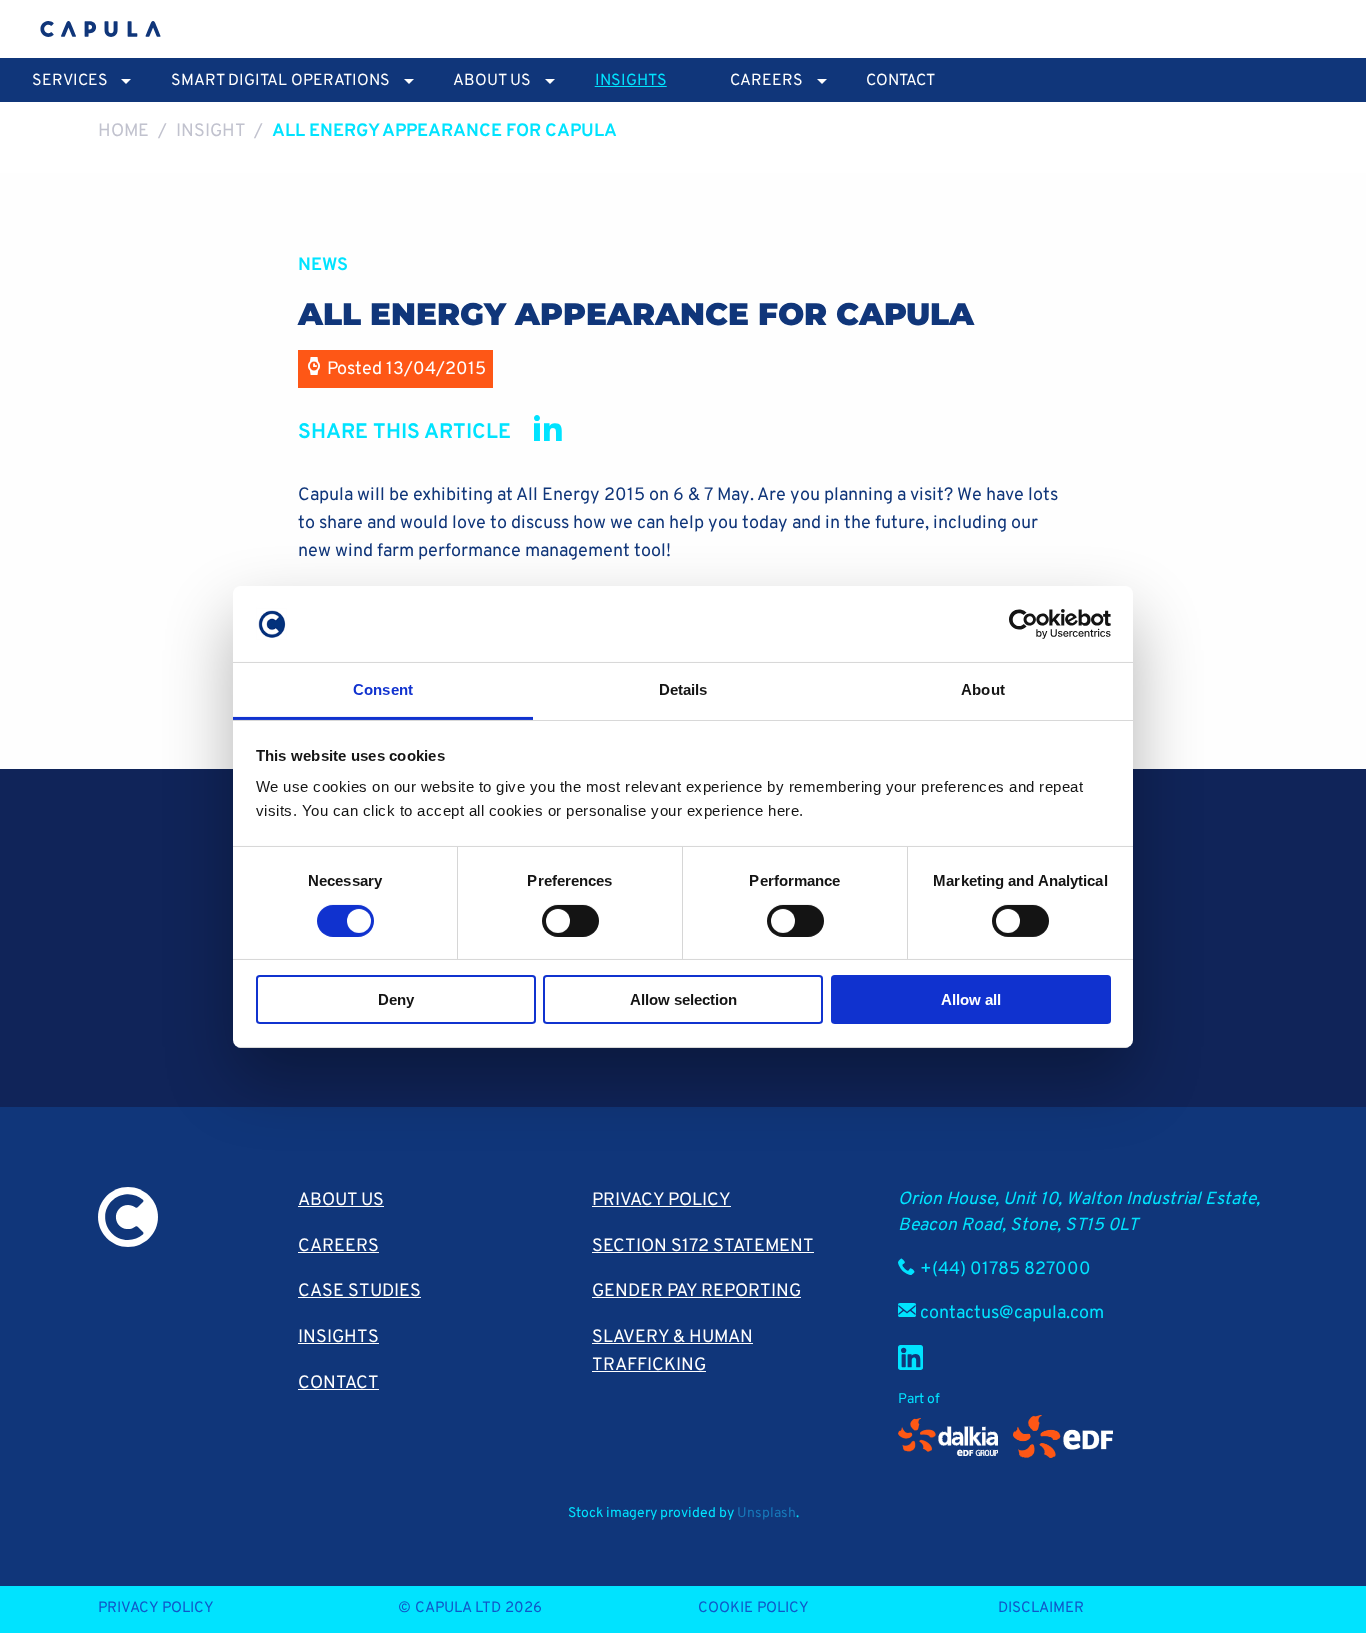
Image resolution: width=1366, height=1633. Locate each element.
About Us (341, 1200)
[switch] (570, 921)
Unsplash (766, 1513)
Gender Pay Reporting (696, 1291)
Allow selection (683, 999)
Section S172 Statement (703, 1246)
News (323, 265)
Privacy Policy (661, 1200)
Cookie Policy (753, 1608)
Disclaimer (1041, 1608)
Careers (338, 1246)
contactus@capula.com (1012, 1313)
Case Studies (359, 1291)
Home (123, 131)
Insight (211, 131)
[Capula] (100, 29)
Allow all (971, 999)
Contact (900, 81)
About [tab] (983, 689)
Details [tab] (683, 689)
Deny (396, 999)
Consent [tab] (383, 689)
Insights (631, 81)
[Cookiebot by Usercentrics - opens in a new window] (1023, 624)
